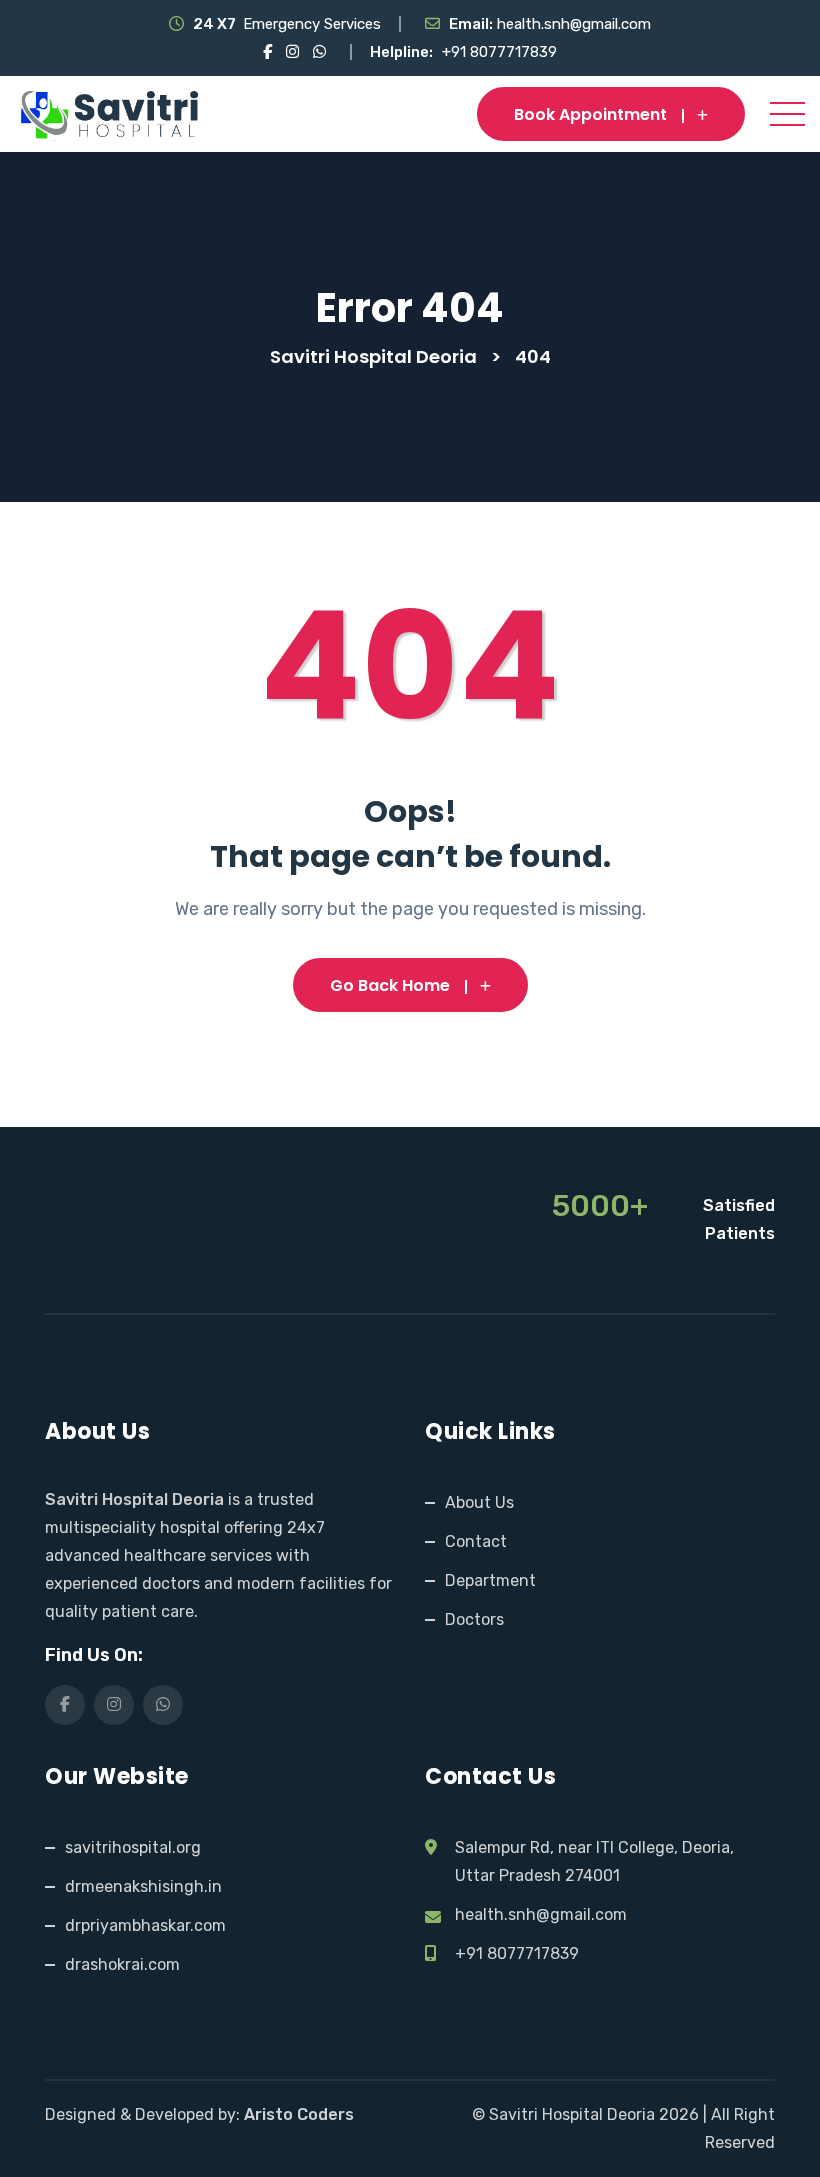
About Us (479, 1502)
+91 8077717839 (499, 52)
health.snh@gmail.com (574, 24)
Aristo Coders (299, 2114)
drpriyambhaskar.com (145, 1925)
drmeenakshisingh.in (143, 1886)
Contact (476, 1541)
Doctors (474, 1619)
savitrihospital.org (133, 1847)
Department (490, 1580)
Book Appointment (590, 114)
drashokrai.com (122, 1964)
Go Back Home (390, 985)
